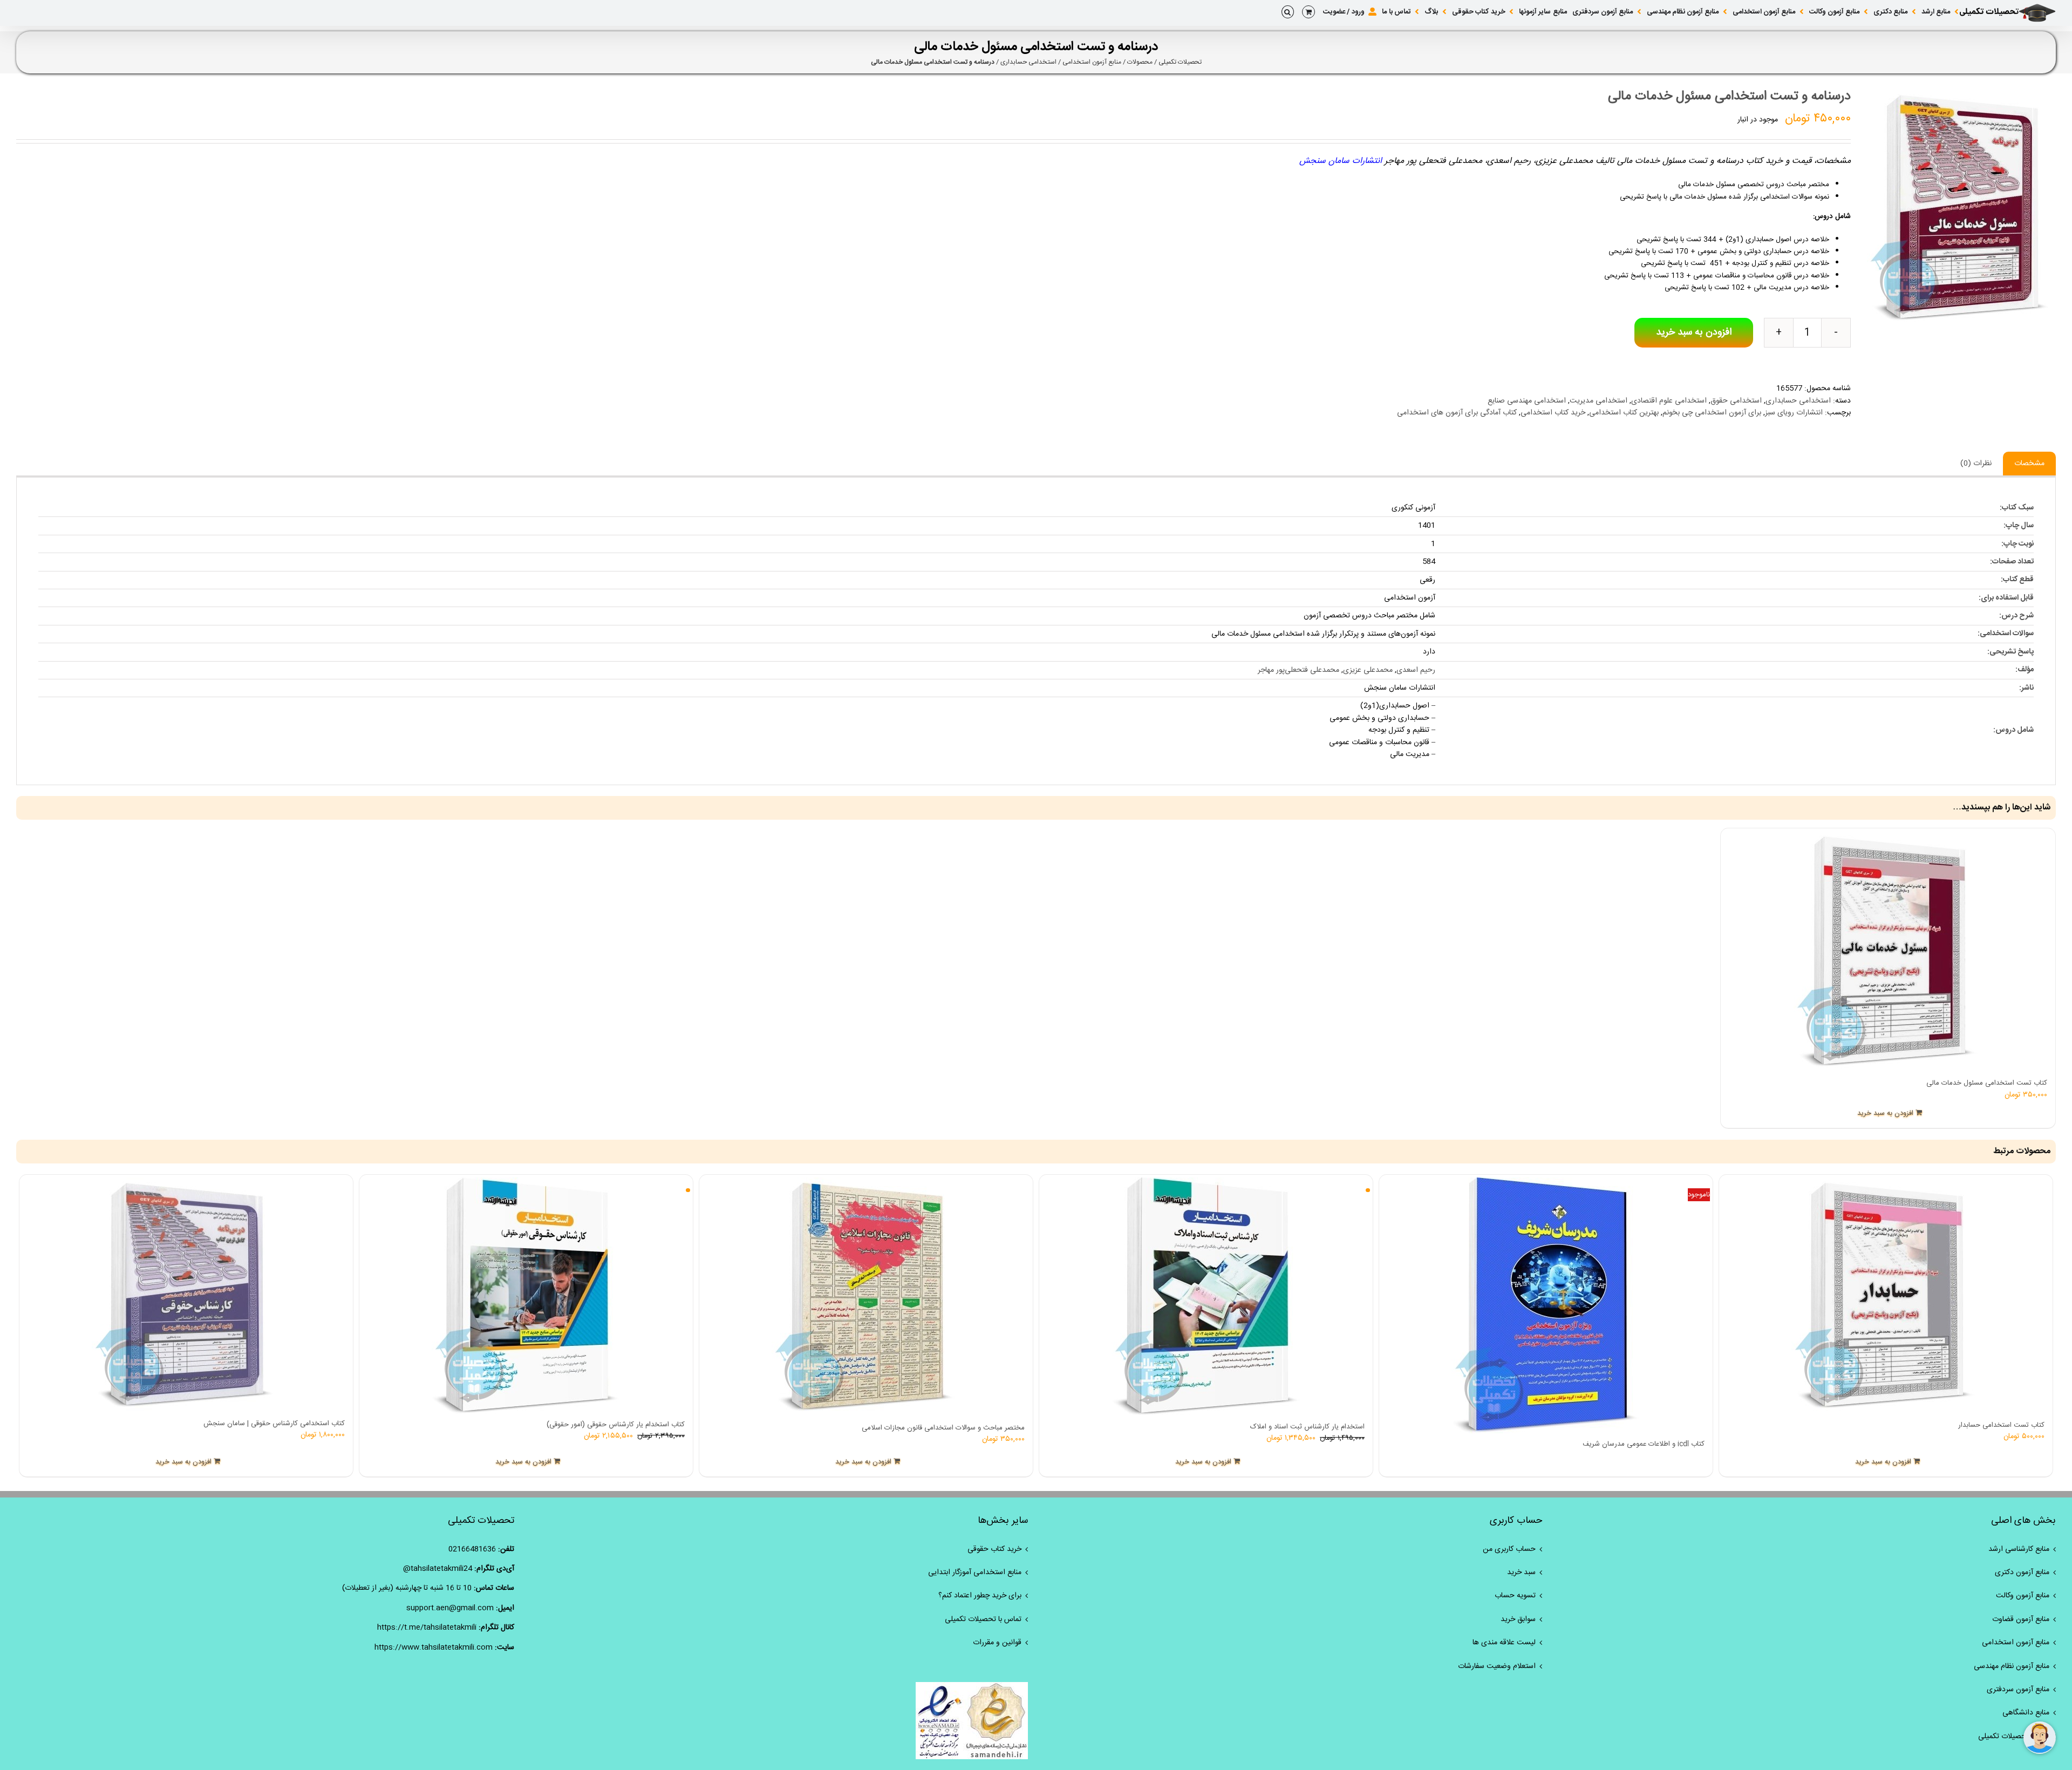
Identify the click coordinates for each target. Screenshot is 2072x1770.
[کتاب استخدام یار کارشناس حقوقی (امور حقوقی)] (526, 1296)
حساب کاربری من (1509, 1549)
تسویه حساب (1515, 1596)
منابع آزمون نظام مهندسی (2012, 1666)
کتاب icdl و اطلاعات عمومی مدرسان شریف (1644, 1444)
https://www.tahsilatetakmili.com (434, 1648)
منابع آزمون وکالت (2023, 1596)
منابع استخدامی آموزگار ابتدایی (975, 1572)
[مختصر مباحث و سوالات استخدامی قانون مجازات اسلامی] (866, 1297)
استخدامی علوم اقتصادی (1669, 401)
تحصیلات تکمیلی (1180, 62)
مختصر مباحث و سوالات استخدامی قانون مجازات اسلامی (943, 1428)
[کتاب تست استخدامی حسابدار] (1886, 1296)
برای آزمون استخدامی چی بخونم (1712, 413)
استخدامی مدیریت (1599, 401)
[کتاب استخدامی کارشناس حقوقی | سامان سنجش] (186, 1295)
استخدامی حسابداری (1028, 62)
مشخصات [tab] (2029, 464)
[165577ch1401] (1961, 208)
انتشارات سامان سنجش (1341, 161)
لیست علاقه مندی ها (1504, 1643)
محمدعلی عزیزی (1368, 670)
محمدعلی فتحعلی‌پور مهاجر (1299, 670)
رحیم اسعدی (1416, 670)
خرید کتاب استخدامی (1553, 413)
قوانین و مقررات (997, 1643)
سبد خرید (1521, 1572)
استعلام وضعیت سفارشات (1497, 1666)
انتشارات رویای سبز (1794, 413)
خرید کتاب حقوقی (994, 1549)
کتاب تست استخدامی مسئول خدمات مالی (1987, 1083)
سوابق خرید (1518, 1619)
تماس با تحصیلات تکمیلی (983, 1619)
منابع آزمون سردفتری (2018, 1690)
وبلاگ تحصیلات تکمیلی (2014, 1737)
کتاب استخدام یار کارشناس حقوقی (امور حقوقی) (616, 1425)
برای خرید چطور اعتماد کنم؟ (980, 1596)
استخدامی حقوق (1736, 401)
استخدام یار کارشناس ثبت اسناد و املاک (1307, 1427)
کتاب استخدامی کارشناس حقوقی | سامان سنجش (274, 1424)
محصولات (1140, 62)
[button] (1288, 12)
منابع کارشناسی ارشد (2019, 1549)
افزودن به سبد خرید (1694, 332)
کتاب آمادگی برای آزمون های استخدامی (1457, 413)
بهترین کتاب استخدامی (1624, 413)
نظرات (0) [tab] (1976, 464)
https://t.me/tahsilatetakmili (427, 1628)
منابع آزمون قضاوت (2021, 1619)
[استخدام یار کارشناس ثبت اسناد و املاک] (1206, 1297)
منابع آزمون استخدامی (1092, 62)
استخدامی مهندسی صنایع (1527, 401)
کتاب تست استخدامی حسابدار (2001, 1425)
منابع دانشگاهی (2026, 1713)
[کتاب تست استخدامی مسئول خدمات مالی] (1888, 952)
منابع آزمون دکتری (2022, 1572)
